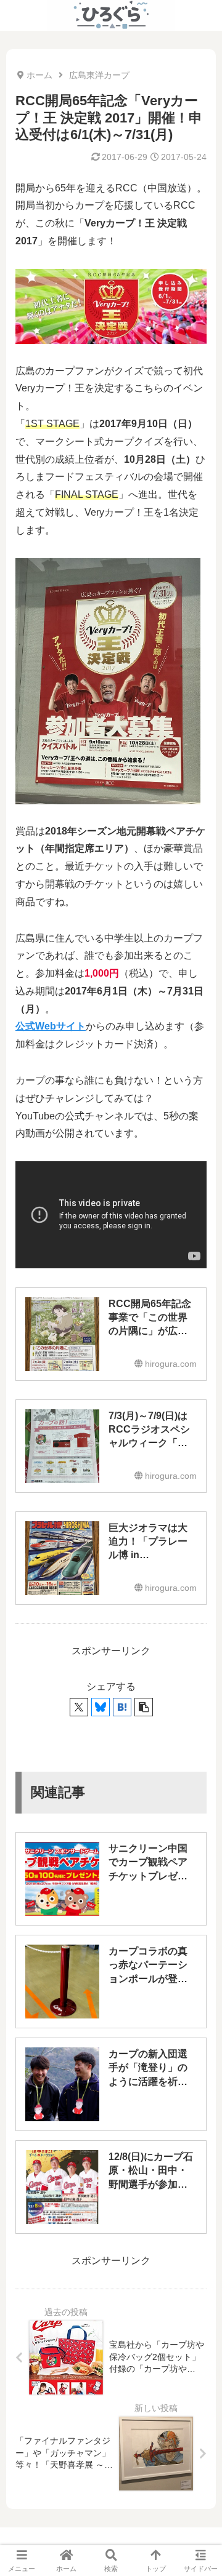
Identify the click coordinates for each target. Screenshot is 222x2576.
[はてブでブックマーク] (122, 1707)
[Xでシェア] (79, 1707)
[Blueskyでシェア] (101, 1707)
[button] (144, 1707)
